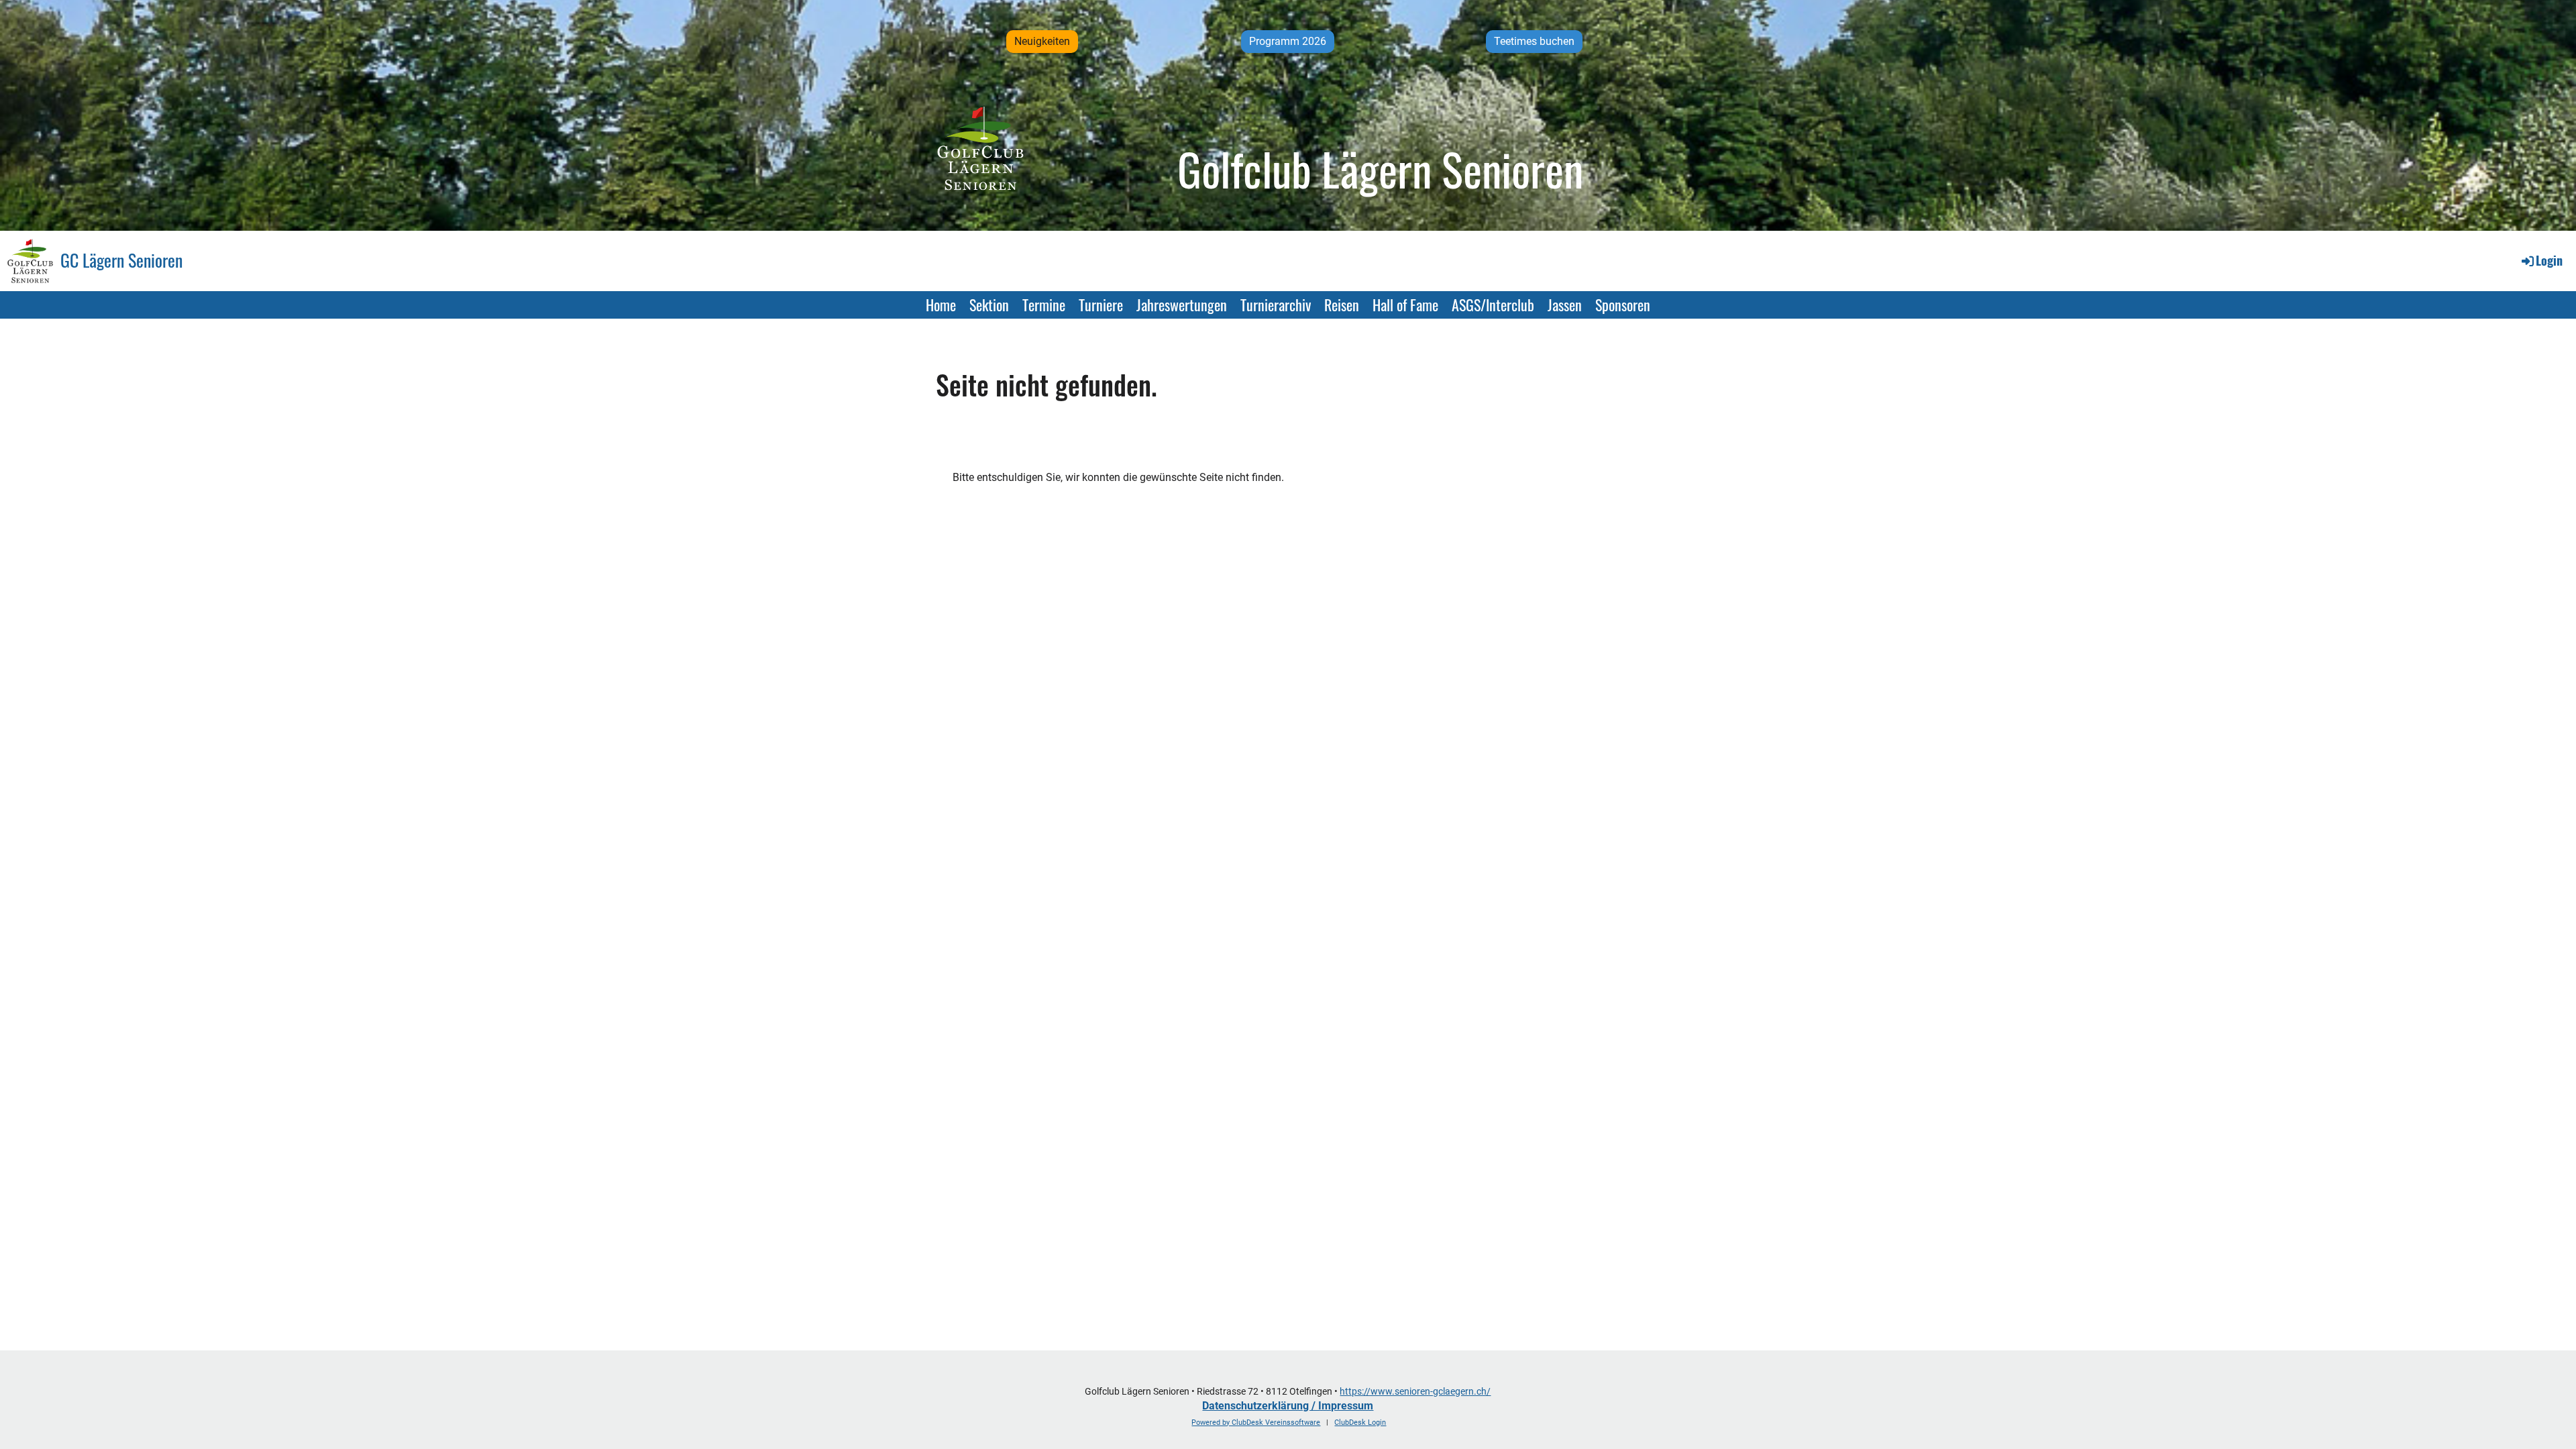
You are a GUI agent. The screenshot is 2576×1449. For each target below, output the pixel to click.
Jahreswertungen (1182, 305)
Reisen (1342, 305)
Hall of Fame (1405, 305)
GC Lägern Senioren (121, 260)
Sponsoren (1623, 305)
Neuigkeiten (1042, 41)
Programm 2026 (1288, 41)
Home (941, 305)
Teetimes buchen (1534, 41)
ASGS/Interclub (1493, 305)
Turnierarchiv (1276, 305)
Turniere (1101, 305)
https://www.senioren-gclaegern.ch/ (1415, 1392)
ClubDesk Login (1360, 1423)
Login (2549, 260)
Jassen (1565, 305)
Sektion (989, 305)
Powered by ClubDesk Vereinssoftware (1256, 1423)
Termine (1044, 305)
